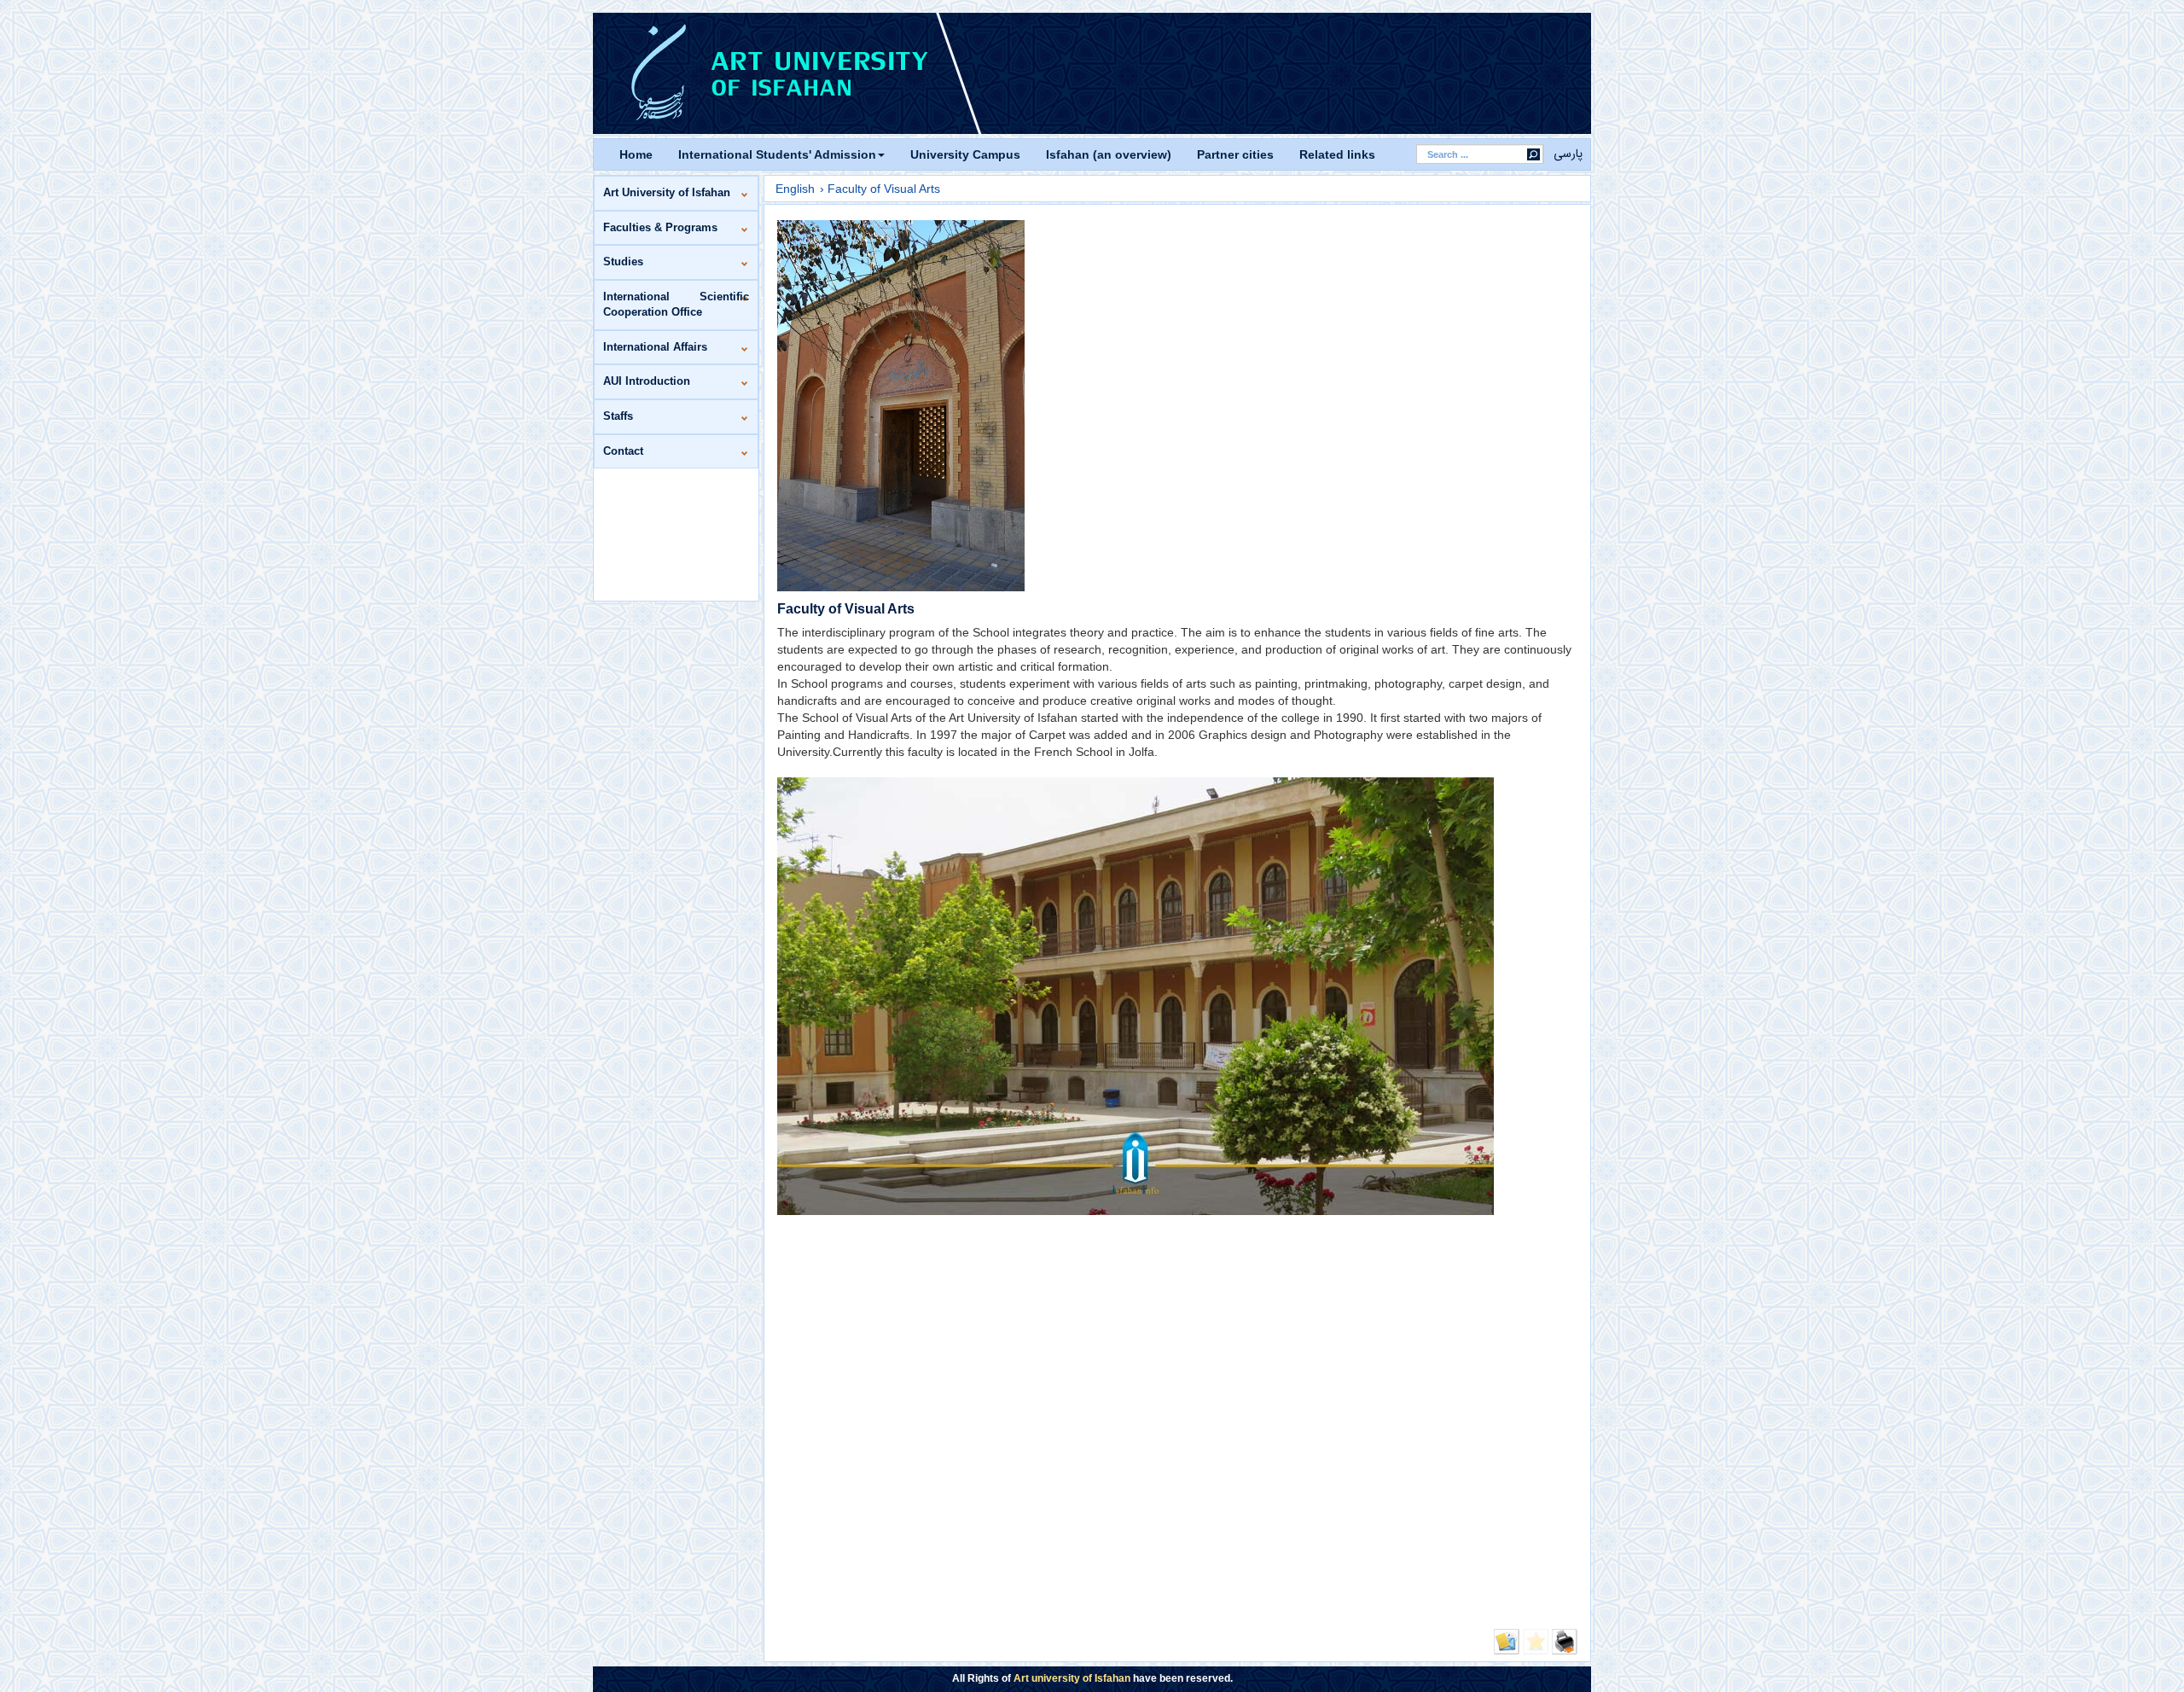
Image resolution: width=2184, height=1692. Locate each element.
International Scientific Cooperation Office (676, 305)
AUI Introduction (647, 381)
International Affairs (655, 347)
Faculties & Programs (660, 227)
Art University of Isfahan (667, 192)
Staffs (618, 416)
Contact (623, 451)
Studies (623, 262)
